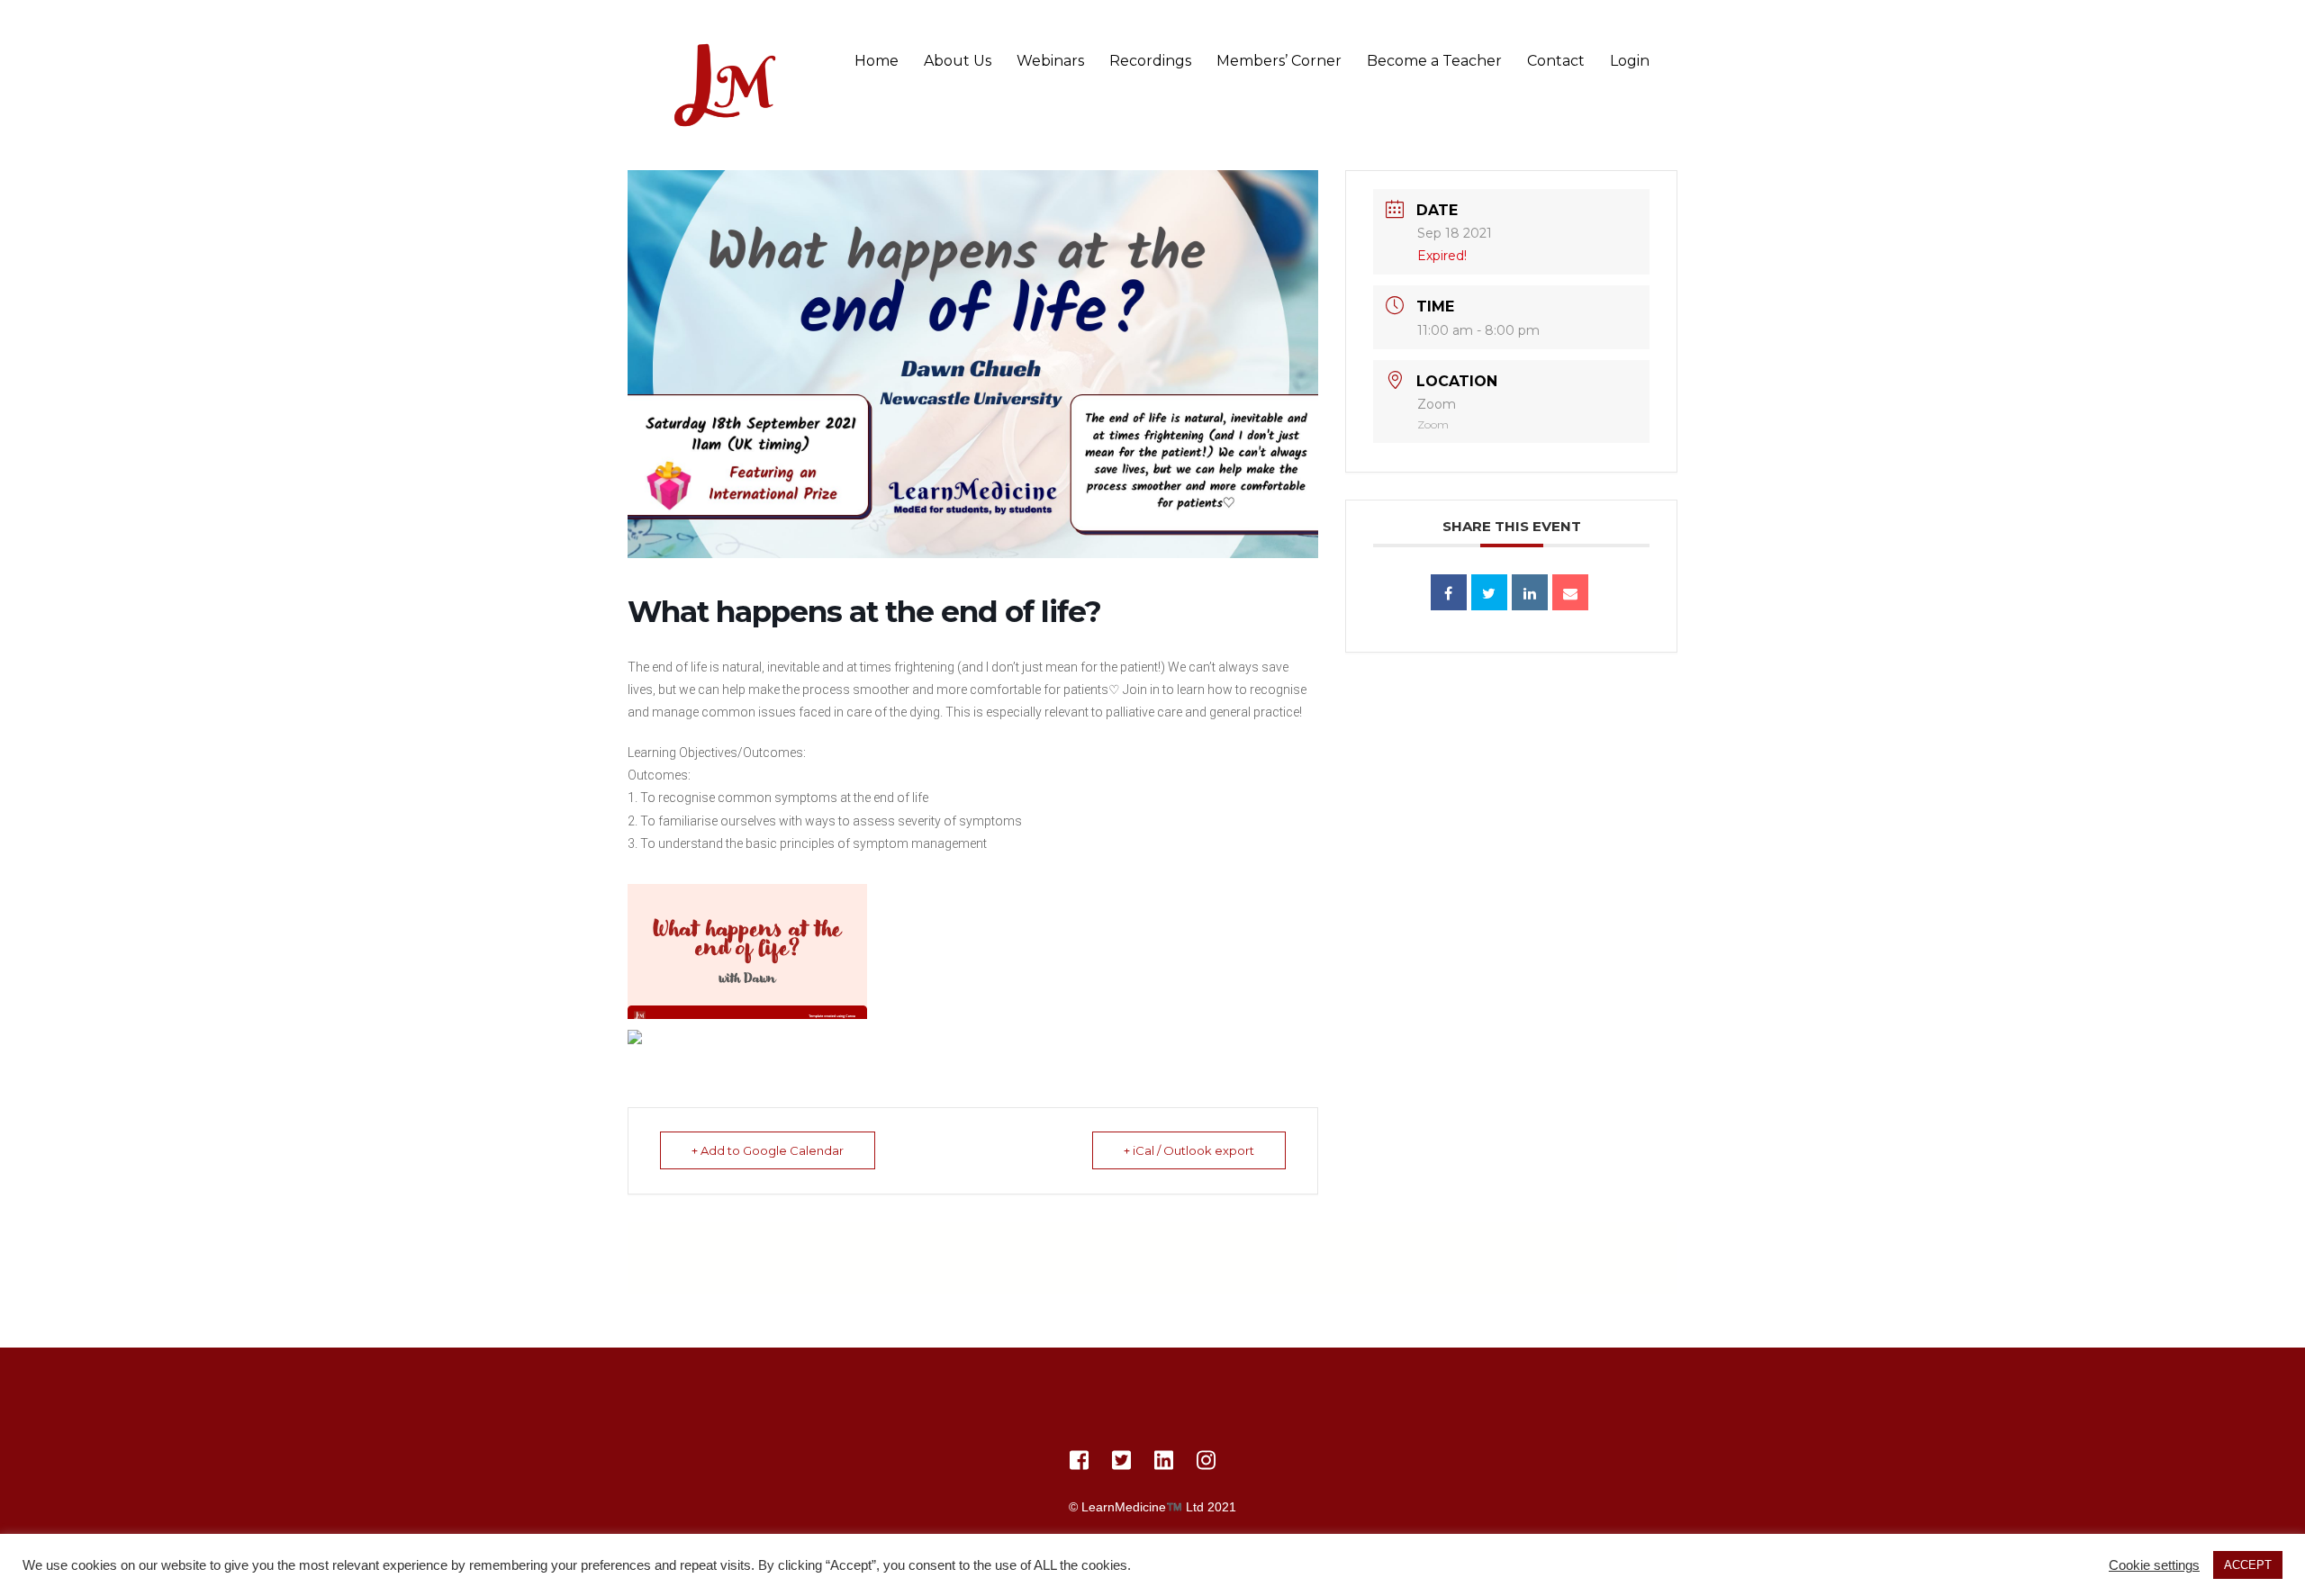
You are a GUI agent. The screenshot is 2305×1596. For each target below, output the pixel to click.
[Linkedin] (1530, 592)
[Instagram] (1206, 1464)
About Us (958, 61)
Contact (1556, 61)
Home (877, 61)
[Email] (1570, 592)
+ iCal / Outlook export (1189, 1150)
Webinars (1050, 61)
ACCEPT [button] (2248, 1565)
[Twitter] (1121, 1464)
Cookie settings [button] (2154, 1565)
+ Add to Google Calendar (768, 1150)
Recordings (1150, 61)
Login (1630, 61)
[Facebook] (1079, 1464)
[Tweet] (1489, 592)
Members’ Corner (1279, 61)
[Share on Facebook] (1449, 592)
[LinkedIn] (1164, 1464)
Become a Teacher (1434, 61)
